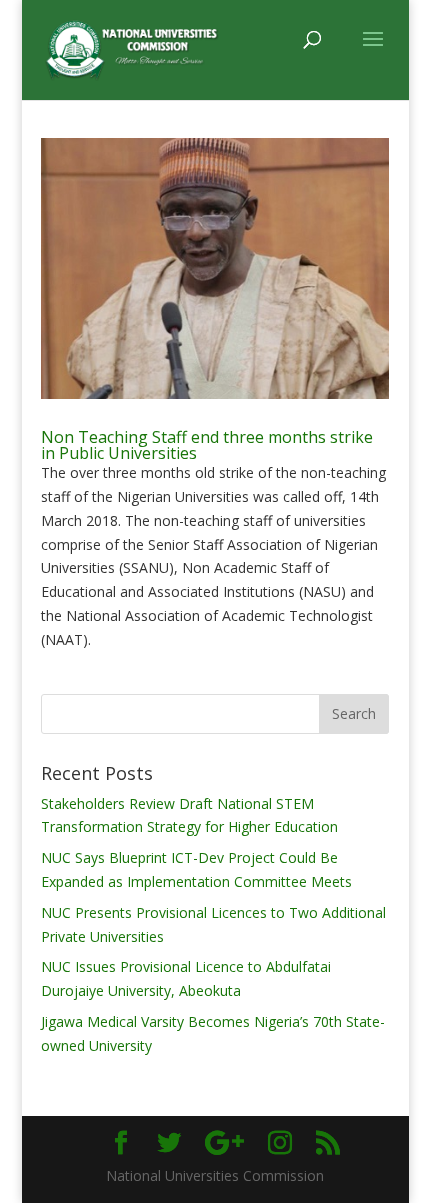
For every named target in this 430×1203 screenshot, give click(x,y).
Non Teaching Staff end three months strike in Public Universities (207, 445)
